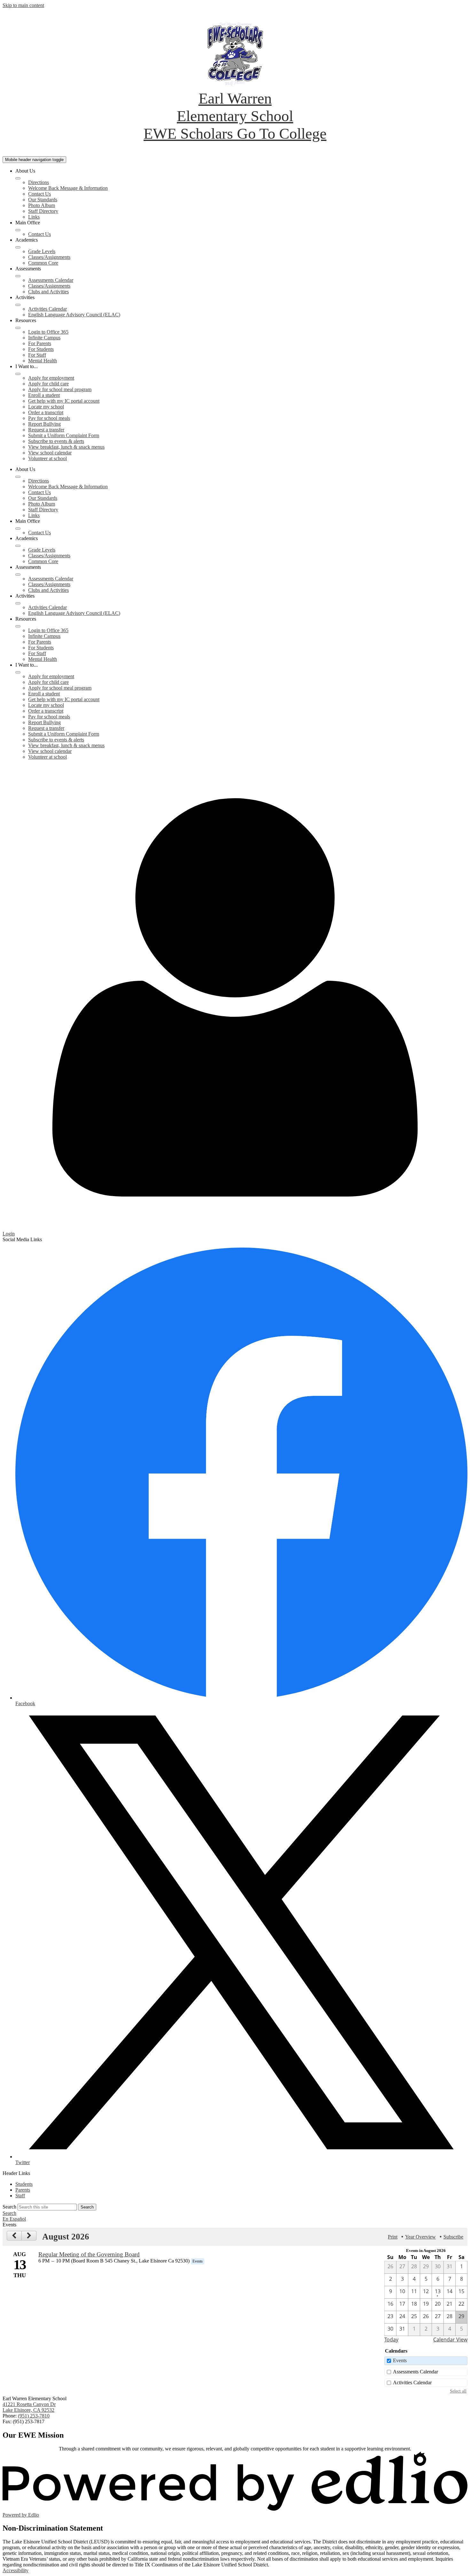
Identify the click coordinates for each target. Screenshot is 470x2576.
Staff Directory (43, 211)
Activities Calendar (47, 309)
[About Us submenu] (18, 178)
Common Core (43, 263)
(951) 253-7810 (34, 2416)
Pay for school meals (49, 418)
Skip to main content (23, 5)
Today (391, 2340)
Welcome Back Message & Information (68, 188)
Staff (20, 2196)
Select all (458, 2391)
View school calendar (50, 453)
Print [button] (393, 2237)
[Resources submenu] (18, 328)
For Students (41, 349)
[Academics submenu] (18, 247)
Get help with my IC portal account (64, 401)
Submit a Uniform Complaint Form (64, 435)
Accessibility (16, 2570)
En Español (14, 2219)
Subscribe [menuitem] (453, 2237)
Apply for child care (48, 384)
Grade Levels (42, 251)
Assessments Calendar (51, 280)
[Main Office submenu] (18, 230)
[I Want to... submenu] (18, 374)
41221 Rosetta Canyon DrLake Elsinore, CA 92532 (29, 2407)
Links (34, 217)
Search (9, 2207)
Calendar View (450, 2340)
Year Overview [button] (420, 2237)
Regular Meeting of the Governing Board (89, 2254)
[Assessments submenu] (18, 276)
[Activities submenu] (18, 305)
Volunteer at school (47, 458)
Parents (23, 2190)
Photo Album (42, 205)
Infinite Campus (44, 338)
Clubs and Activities (48, 292)
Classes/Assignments (49, 257)
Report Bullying (44, 424)
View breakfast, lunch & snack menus (66, 447)
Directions (39, 182)
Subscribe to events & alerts (56, 441)
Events (400, 2360)
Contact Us (39, 194)
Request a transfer (46, 430)
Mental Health (43, 361)
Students (24, 2184)
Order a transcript (46, 412)
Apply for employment (51, 378)
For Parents (40, 343)
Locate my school (46, 407)
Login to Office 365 (48, 332)
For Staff (37, 355)
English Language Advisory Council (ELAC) (74, 315)
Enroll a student (44, 395)
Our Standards (43, 200)
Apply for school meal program (60, 389)
